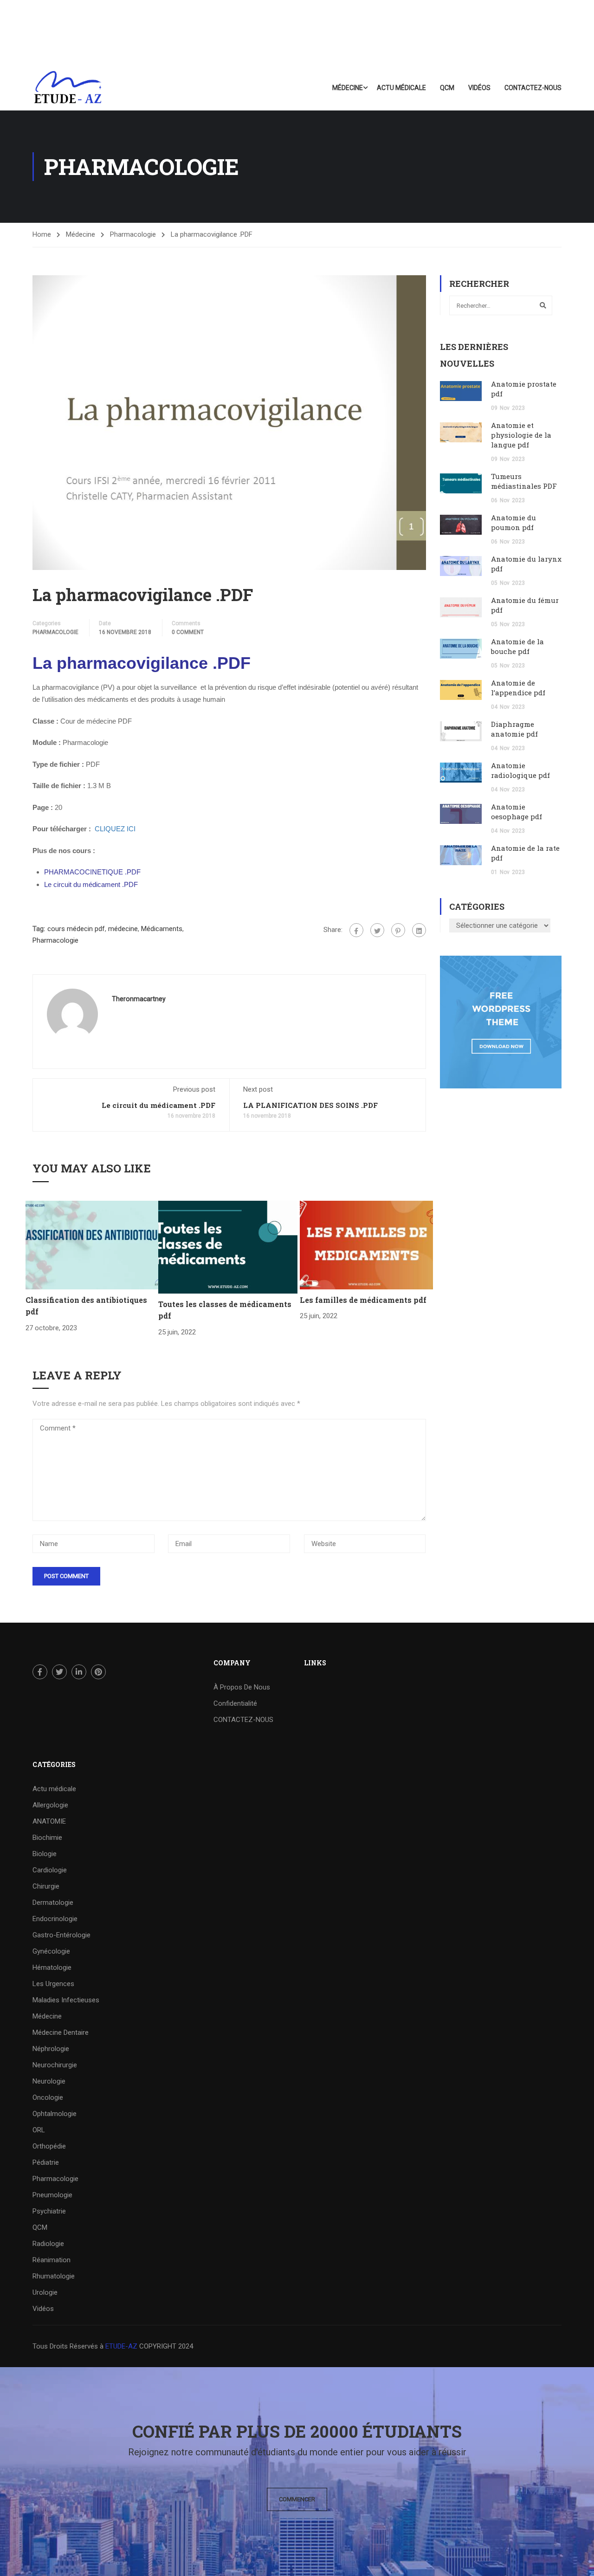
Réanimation (52, 2260)
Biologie (45, 1854)
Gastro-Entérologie (61, 1935)
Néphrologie (51, 2049)
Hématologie (52, 1968)
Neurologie (49, 2081)
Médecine (348, 88)
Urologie (45, 2292)
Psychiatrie (49, 2211)
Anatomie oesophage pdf (517, 812)
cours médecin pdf (76, 929)
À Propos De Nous (242, 1687)
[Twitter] (377, 930)
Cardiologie (50, 1870)
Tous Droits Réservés (66, 2346)
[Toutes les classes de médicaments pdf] (228, 1247)
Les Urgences (53, 1984)
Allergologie (50, 1805)
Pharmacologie (133, 234)
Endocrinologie (55, 1919)
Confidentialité (235, 1703)
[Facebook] (356, 930)
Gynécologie (51, 1951)
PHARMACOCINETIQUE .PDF (92, 872)
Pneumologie (52, 2195)
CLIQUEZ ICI (115, 829)
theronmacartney (139, 999)
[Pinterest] (398, 930)
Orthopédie (49, 2146)
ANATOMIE (49, 1821)
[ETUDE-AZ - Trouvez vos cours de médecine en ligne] (68, 88)
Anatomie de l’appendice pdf (518, 688)
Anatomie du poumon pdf (513, 522)
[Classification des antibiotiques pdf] (92, 1244)
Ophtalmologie (55, 2114)
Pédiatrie (46, 2162)
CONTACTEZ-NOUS (533, 88)
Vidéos (479, 88)
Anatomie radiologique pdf (520, 770)
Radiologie (48, 2244)
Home (42, 234)
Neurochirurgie (55, 2065)
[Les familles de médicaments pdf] (366, 1244)
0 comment (188, 632)
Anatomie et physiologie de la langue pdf (521, 435)
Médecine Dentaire (61, 2032)
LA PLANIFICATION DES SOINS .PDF (310, 1105)
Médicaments (162, 929)
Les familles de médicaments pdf (363, 1300)
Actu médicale (401, 88)
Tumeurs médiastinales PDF (524, 481)
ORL (39, 2130)
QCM (447, 88)
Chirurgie (46, 1886)
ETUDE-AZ (121, 2346)
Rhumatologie (54, 2276)
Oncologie (48, 2097)
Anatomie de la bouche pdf (517, 646)
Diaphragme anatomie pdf (514, 729)
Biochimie (47, 1838)
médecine (123, 929)
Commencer (297, 2499)
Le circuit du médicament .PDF (91, 884)
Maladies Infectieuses (66, 2000)
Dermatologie (53, 1903)
